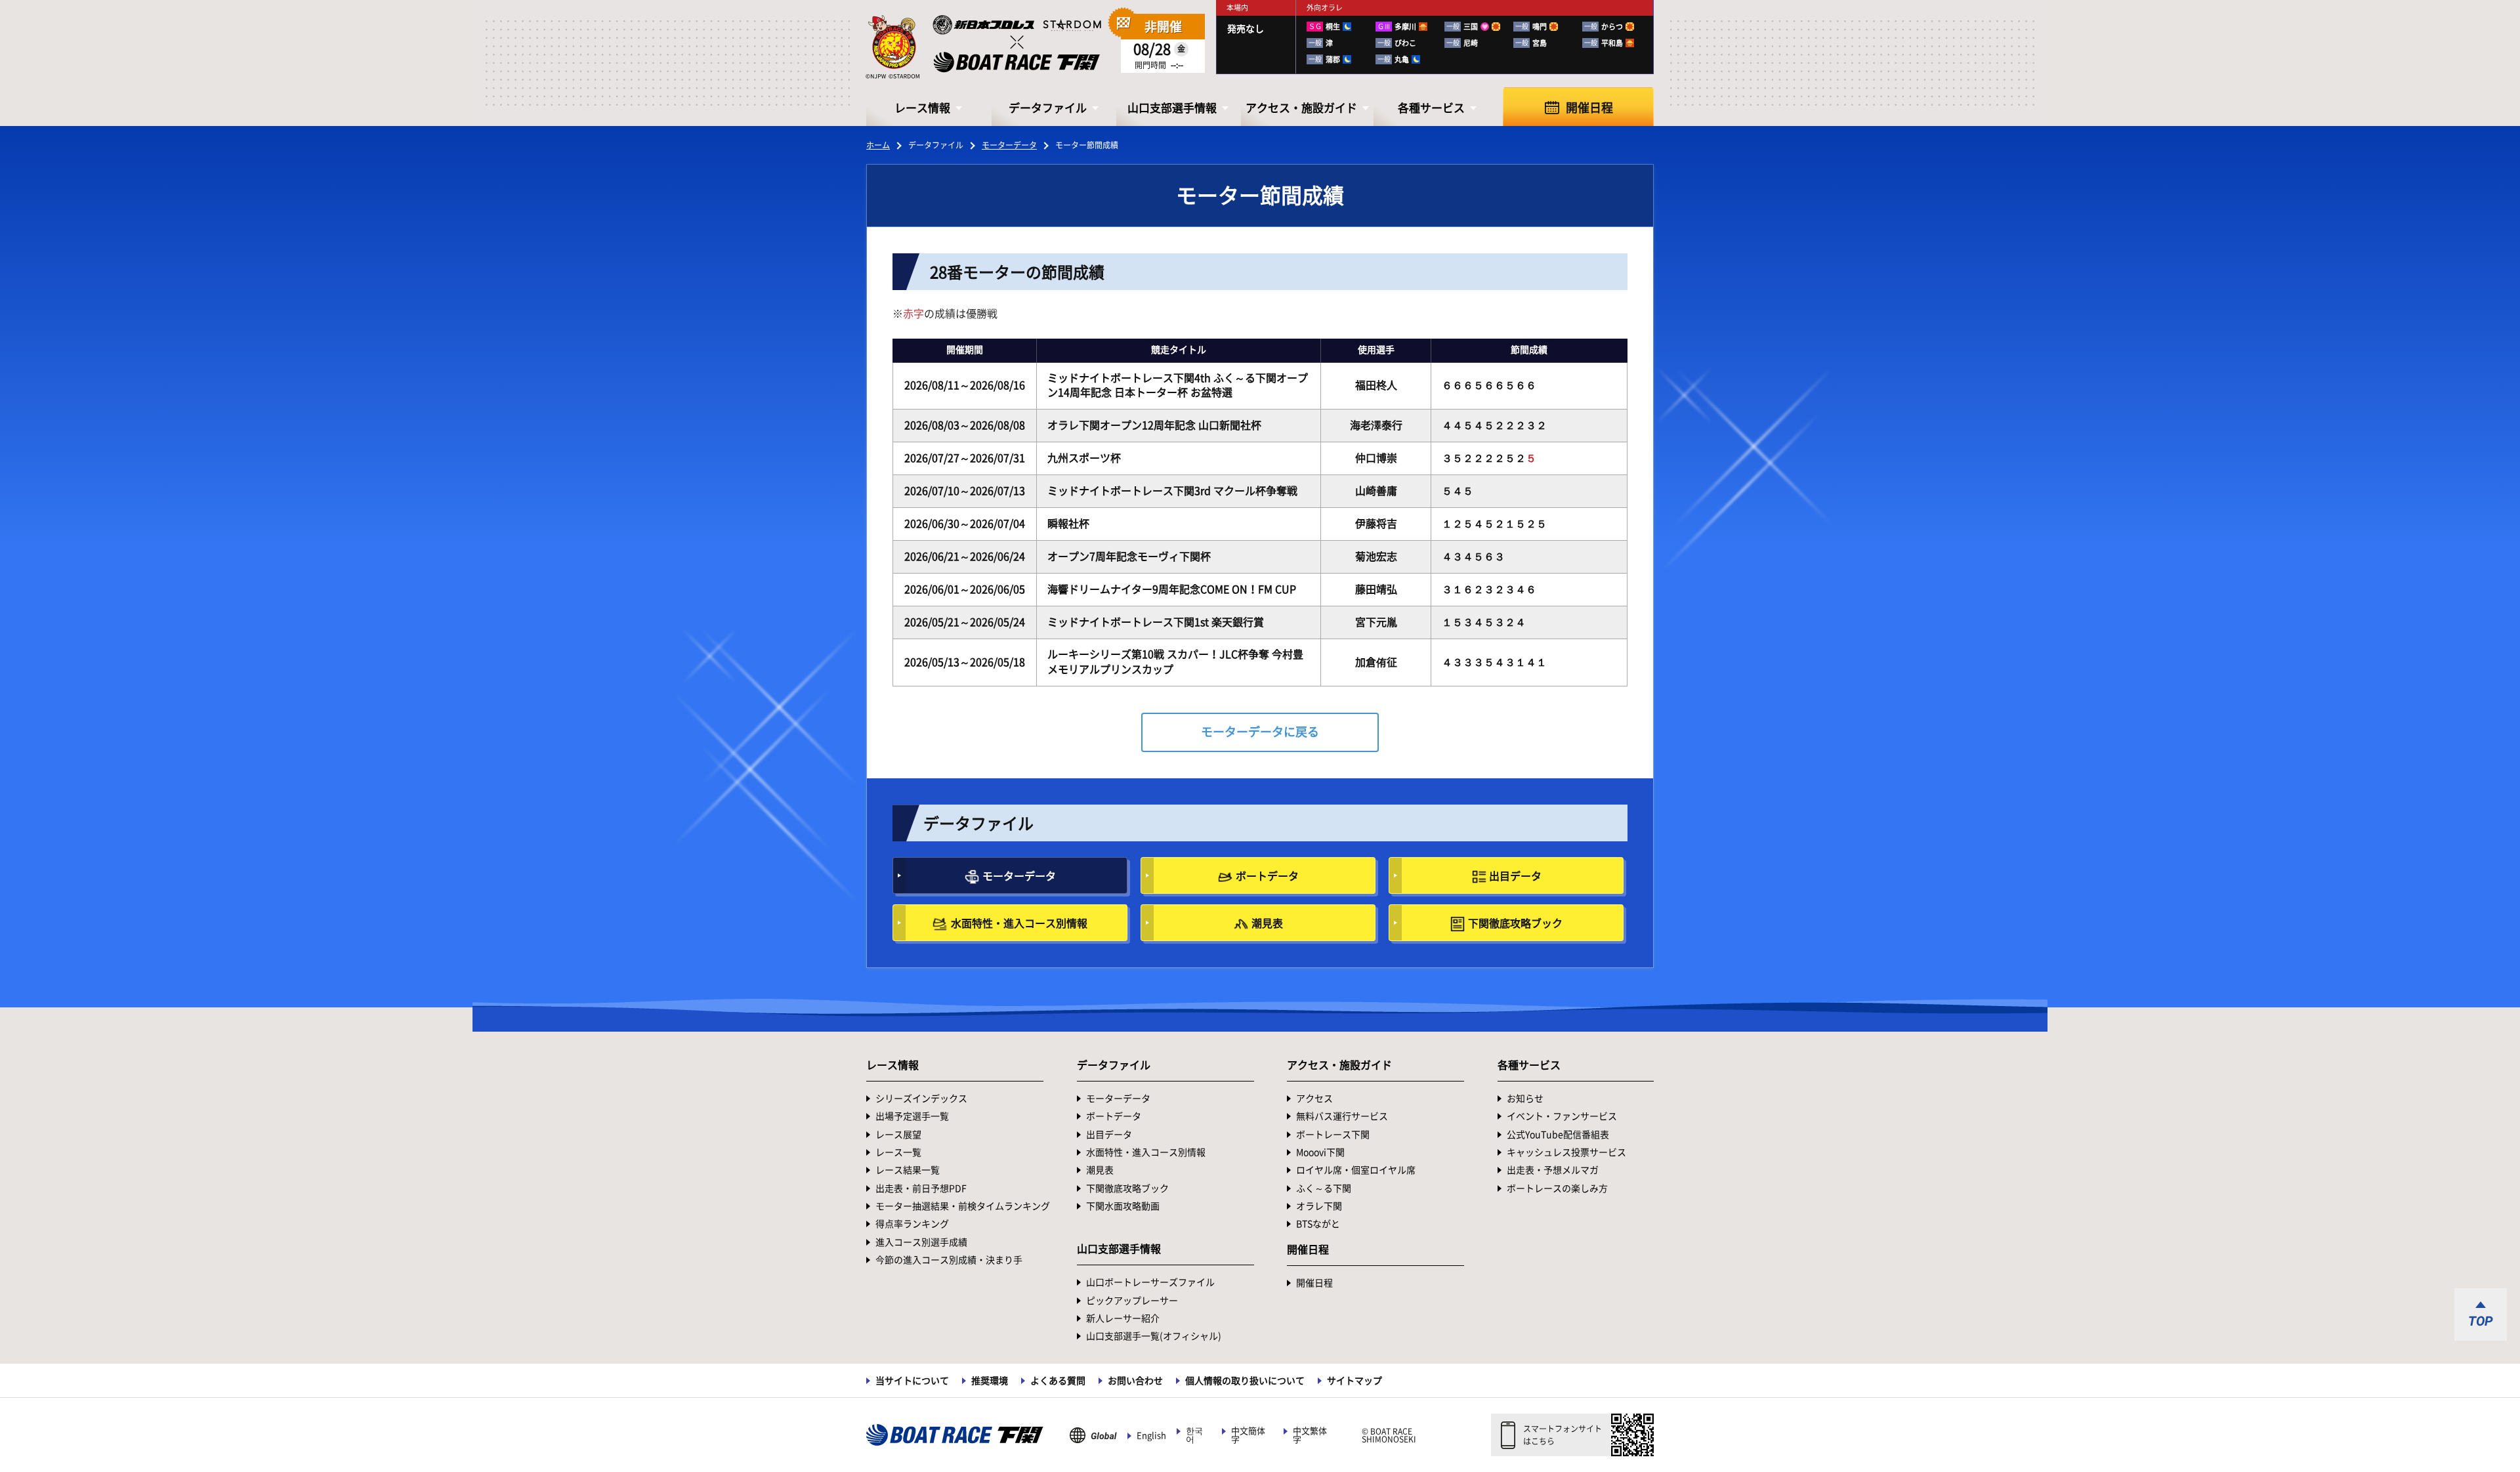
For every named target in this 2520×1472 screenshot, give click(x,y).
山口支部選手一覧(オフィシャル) (1154, 1336)
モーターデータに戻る (1260, 732)
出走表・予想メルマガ (1553, 1170)
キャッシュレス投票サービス (1566, 1152)
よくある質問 (1058, 1381)
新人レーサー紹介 (1123, 1318)
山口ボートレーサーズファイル (1150, 1282)
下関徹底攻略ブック (1515, 923)
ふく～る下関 (1324, 1188)
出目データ (1515, 876)
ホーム (878, 145)
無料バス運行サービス (1342, 1116)
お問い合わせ (1135, 1381)
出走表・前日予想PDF (921, 1188)
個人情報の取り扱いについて (1245, 1381)
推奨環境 (990, 1381)
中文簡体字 (1248, 1435)
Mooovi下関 (1320, 1152)
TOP (2481, 1321)
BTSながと (1318, 1224)
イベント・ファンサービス (1562, 1116)
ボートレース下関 (1333, 1135)
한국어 (1194, 1435)
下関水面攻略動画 (1123, 1206)
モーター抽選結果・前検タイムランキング (963, 1206)
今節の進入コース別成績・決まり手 (949, 1260)
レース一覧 (898, 1152)
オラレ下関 (1319, 1206)
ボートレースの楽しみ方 (1557, 1188)
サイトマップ (1354, 1381)
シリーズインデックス (921, 1099)
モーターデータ (1009, 145)
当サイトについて (912, 1381)
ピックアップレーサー (1132, 1301)
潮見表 (1267, 923)
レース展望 (898, 1135)
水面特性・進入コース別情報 (1019, 923)
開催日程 (1589, 108)
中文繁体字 (1310, 1435)
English (1151, 1436)
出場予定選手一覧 (912, 1116)
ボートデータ (1267, 876)
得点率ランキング (912, 1224)
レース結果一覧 (908, 1170)
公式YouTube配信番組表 (1558, 1135)
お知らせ (1525, 1099)
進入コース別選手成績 (921, 1242)
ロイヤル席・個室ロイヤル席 (1356, 1170)
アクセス (1314, 1099)
